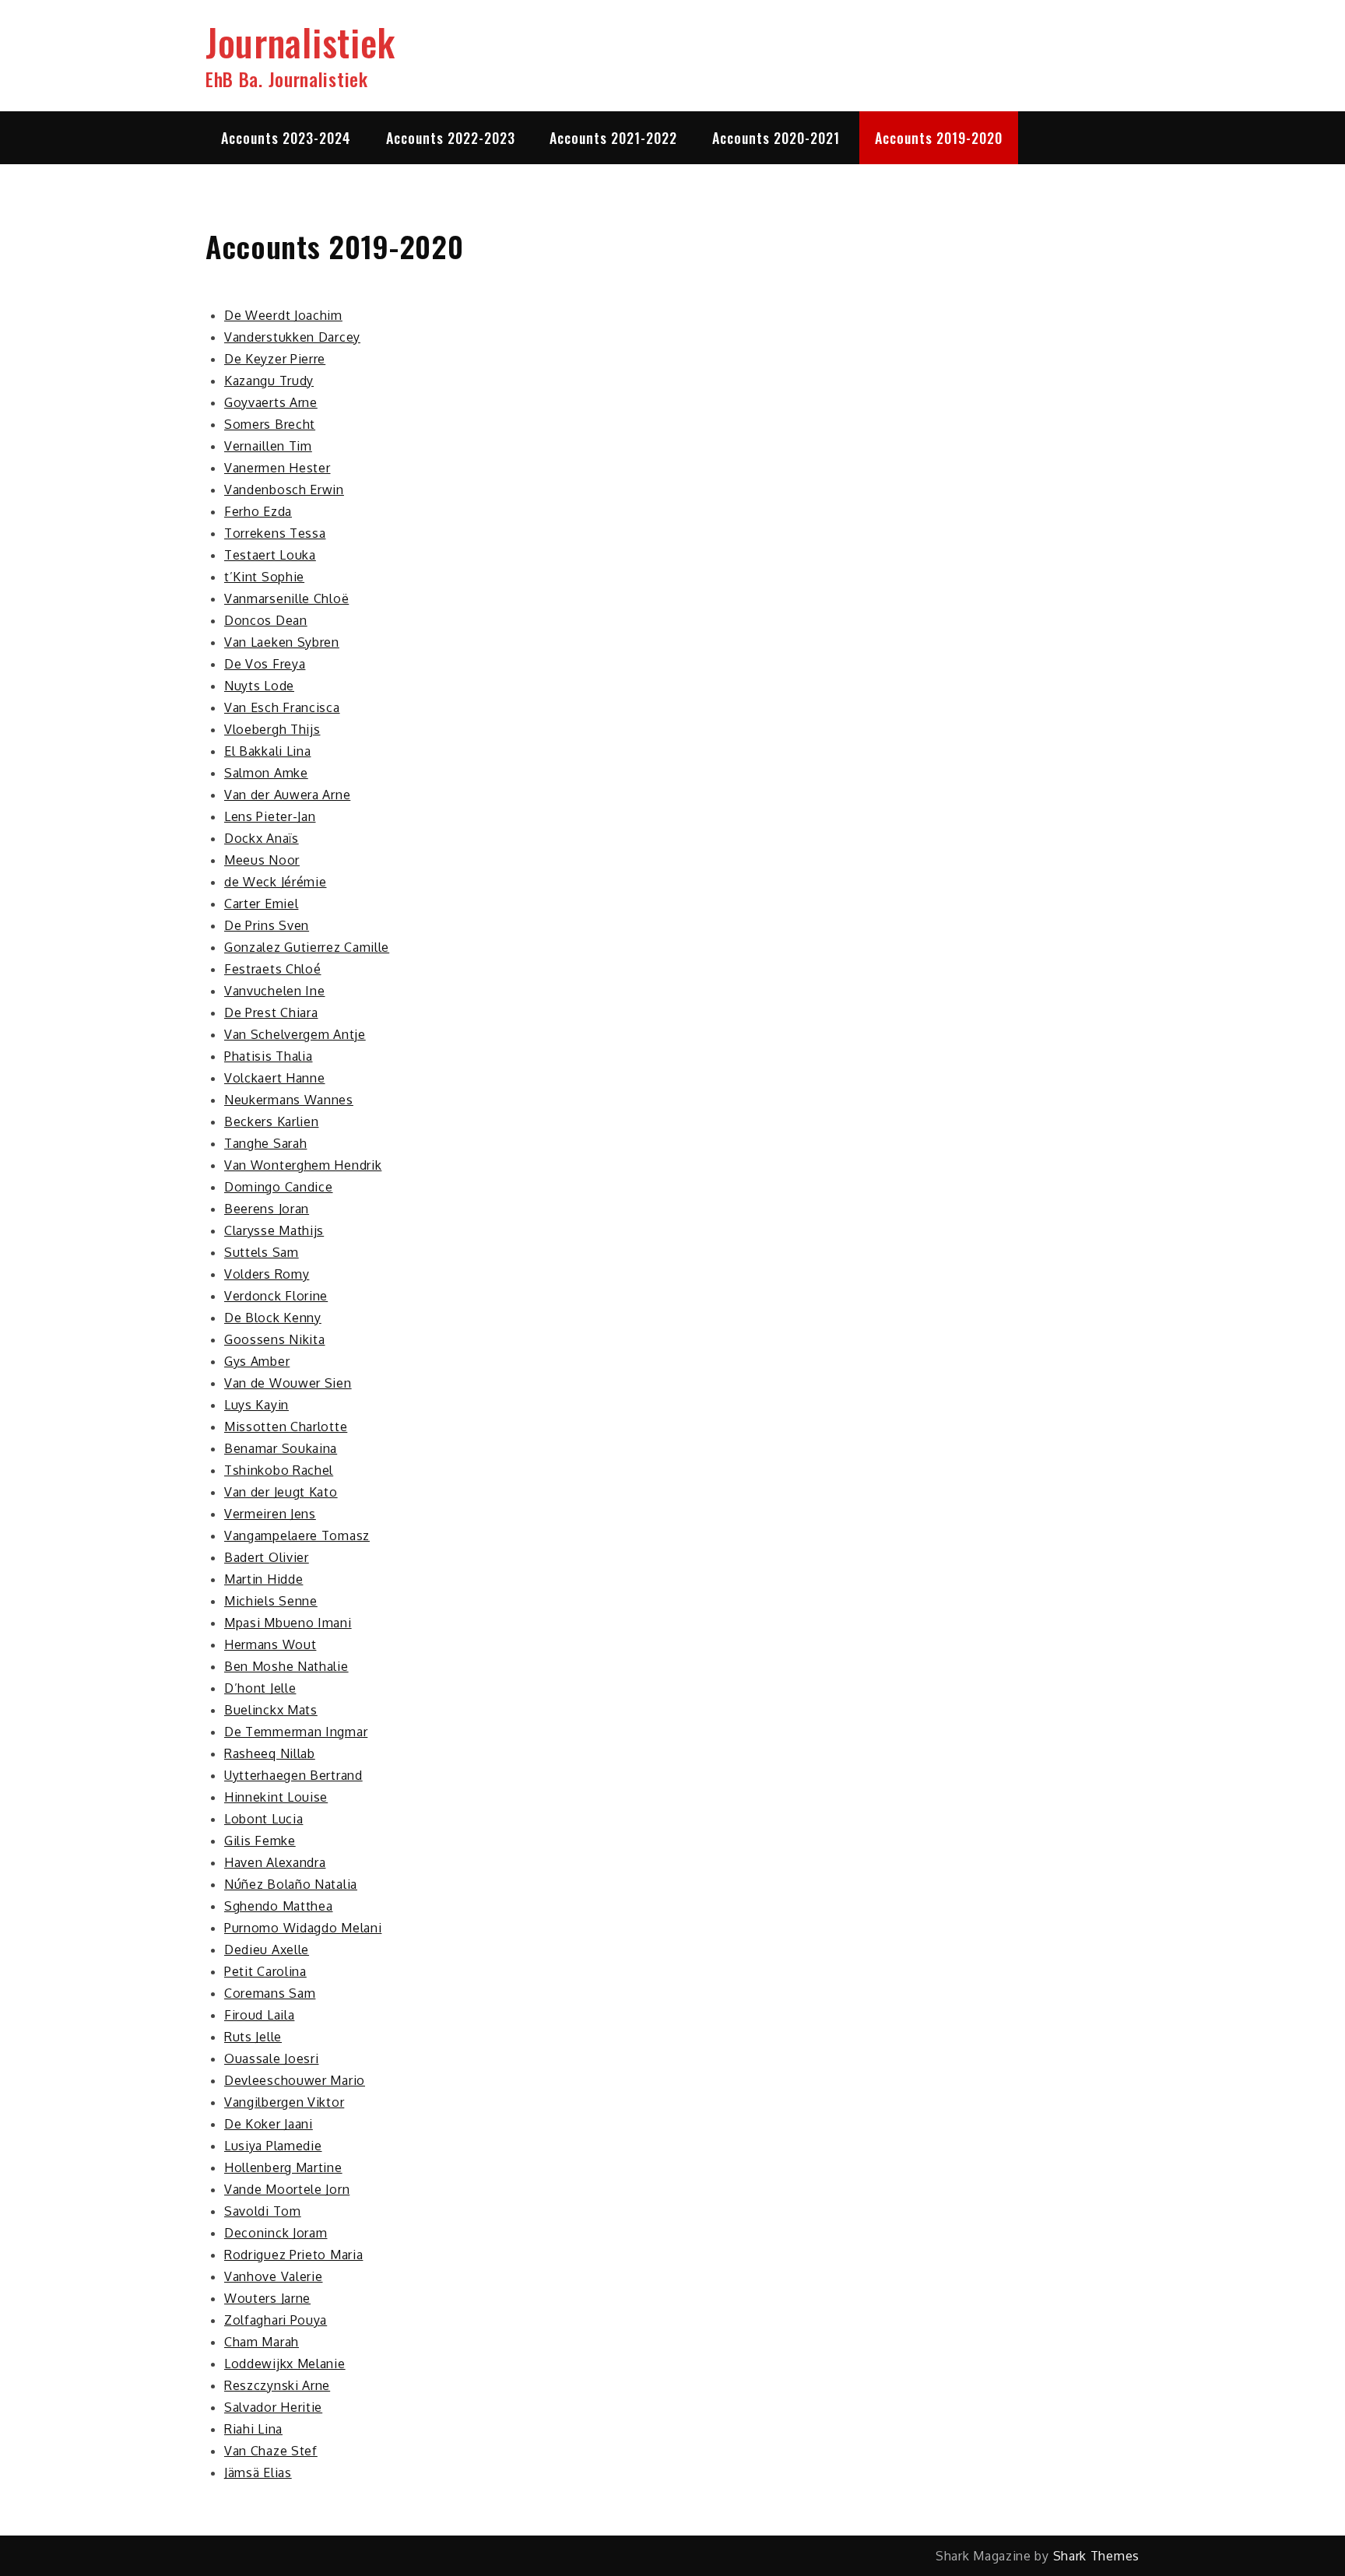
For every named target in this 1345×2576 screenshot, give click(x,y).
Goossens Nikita (275, 1339)
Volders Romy (267, 1274)
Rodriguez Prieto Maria (293, 2255)
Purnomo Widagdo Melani (303, 1928)
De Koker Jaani (269, 2124)
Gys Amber (257, 1361)
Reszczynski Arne (277, 2385)
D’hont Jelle (260, 1688)
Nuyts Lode (259, 686)
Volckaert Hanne (275, 1078)
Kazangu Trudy (269, 381)
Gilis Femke (260, 1841)
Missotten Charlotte (286, 1427)
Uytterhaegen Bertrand (293, 1775)
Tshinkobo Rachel (279, 1470)
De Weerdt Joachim (283, 315)
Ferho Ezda (258, 511)
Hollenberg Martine (283, 2167)
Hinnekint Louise (276, 1797)
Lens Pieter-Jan (270, 816)
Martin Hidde (263, 1579)
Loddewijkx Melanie (285, 2364)
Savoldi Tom (263, 2211)
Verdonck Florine (276, 1296)
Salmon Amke (266, 773)
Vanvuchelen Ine (275, 991)
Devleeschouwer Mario (295, 2080)
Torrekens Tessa (275, 533)
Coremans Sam (270, 1993)
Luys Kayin (256, 1405)
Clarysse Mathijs (274, 1230)
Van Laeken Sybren (282, 642)
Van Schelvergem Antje (295, 1034)
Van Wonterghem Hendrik (303, 1165)
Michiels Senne (271, 1601)
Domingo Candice (279, 1187)
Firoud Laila (259, 2015)
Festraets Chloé (273, 969)
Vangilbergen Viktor (284, 2102)
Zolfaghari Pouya (276, 2320)
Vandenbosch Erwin (284, 490)
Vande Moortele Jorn (287, 2189)
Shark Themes (1096, 2556)
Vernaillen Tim (268, 446)
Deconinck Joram (276, 2233)
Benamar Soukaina (281, 1448)
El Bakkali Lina (268, 751)
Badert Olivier (267, 1557)
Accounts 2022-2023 (451, 138)
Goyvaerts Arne (271, 402)
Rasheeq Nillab (270, 1753)
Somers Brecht (270, 424)
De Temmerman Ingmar (296, 1732)
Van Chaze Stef (271, 2451)
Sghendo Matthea (279, 1906)
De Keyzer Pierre (275, 359)
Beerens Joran (267, 1209)
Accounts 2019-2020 (939, 138)
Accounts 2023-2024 (286, 138)
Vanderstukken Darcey (292, 337)
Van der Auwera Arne (287, 795)
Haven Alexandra (275, 1862)
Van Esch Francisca (282, 707)
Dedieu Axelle (267, 1950)
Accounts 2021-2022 (613, 138)
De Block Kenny (273, 1318)
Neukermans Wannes (289, 1100)
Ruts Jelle (253, 2037)
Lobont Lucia (263, 1819)
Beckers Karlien (272, 1121)
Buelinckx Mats (271, 1710)
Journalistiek (300, 42)
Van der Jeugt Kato (281, 1492)
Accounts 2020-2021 (776, 138)
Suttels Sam (262, 1252)
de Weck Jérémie (276, 882)
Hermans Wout (270, 1644)
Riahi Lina (253, 2429)
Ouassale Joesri (272, 2058)
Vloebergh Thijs (272, 729)
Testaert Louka (270, 555)
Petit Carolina (265, 1971)
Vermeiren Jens (270, 1514)
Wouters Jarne (267, 2298)
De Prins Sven (267, 925)
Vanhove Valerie (274, 2276)
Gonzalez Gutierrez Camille (307, 947)
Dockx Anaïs (262, 838)
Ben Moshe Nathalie (286, 1666)
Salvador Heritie (273, 2407)
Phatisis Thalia (269, 1056)
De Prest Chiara (271, 1013)
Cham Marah (262, 2342)
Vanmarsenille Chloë (286, 598)
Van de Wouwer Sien (288, 1383)
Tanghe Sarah (265, 1143)
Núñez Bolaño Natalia (291, 1884)
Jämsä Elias (258, 2472)
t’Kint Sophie (264, 577)
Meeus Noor (262, 860)
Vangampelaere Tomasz (297, 1535)
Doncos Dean (266, 620)
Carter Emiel (261, 904)
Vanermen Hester (277, 468)
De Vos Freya (265, 664)
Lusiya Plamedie (273, 2146)
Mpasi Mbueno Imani (288, 1623)
